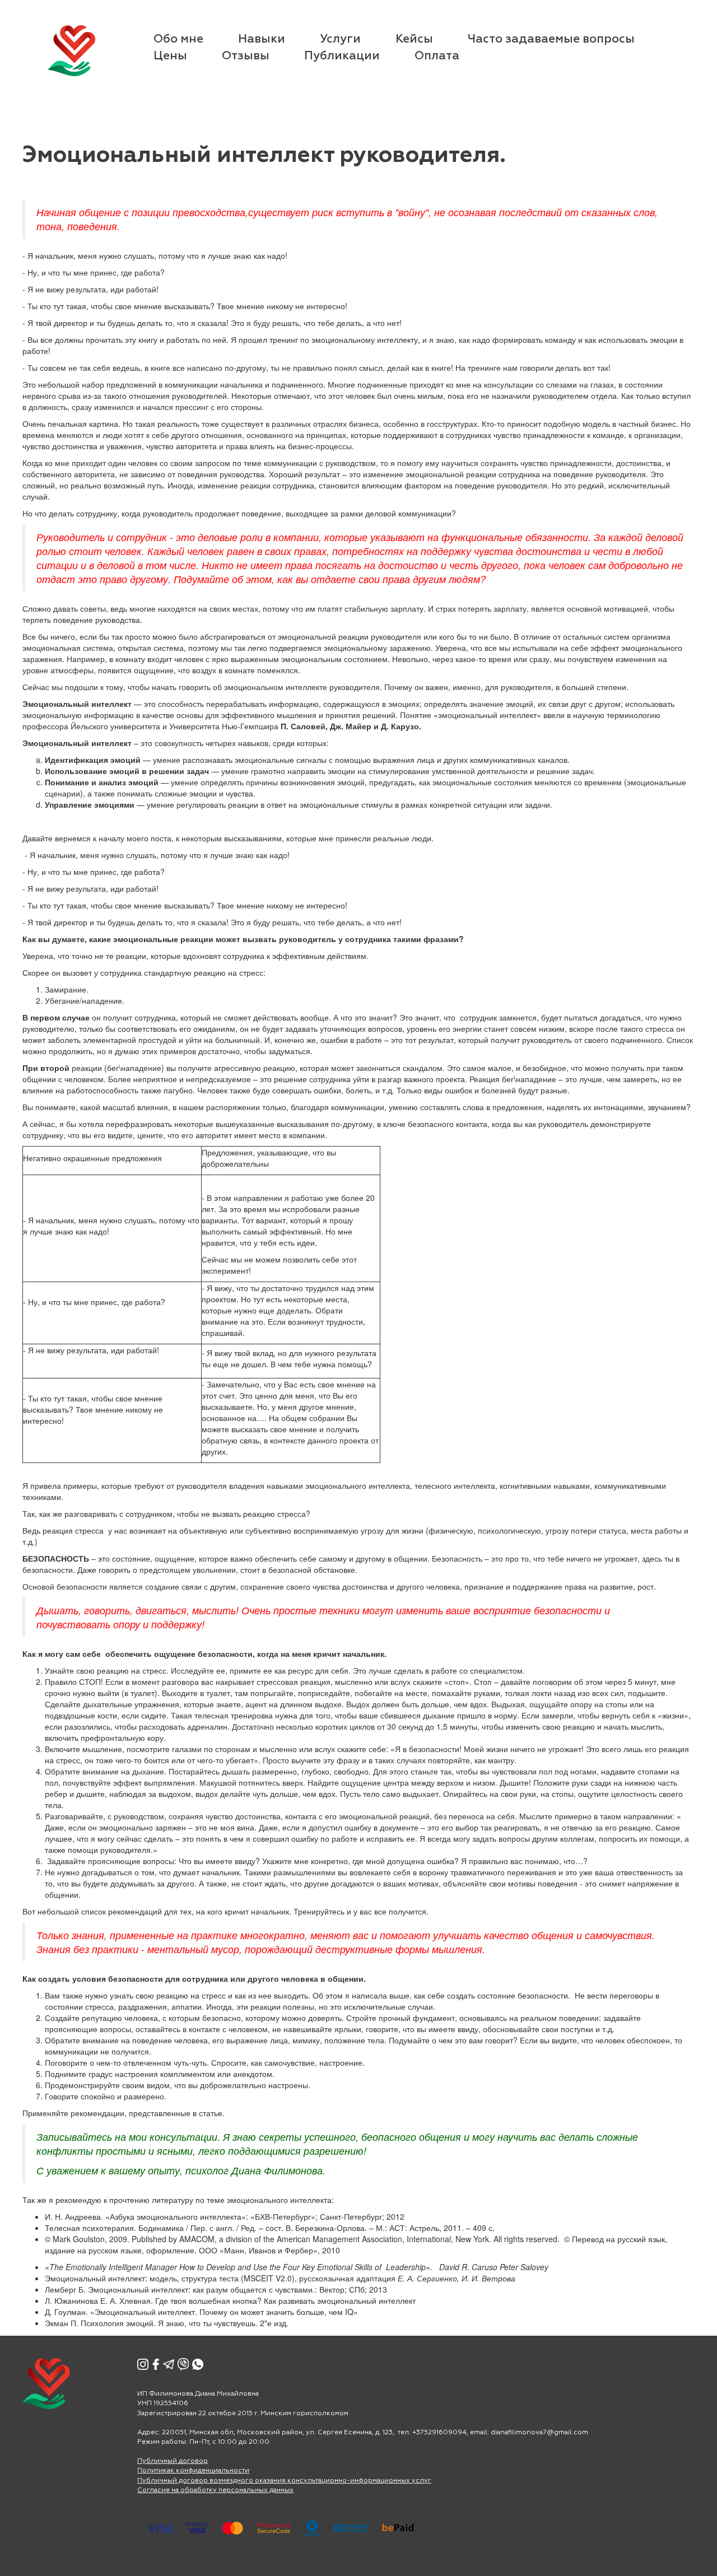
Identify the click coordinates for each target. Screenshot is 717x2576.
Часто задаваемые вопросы (551, 39)
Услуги (340, 39)
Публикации (342, 56)
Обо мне (178, 39)
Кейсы (414, 39)
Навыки (262, 39)
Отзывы (246, 56)
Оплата (437, 56)
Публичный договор (173, 2461)
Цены (170, 56)
